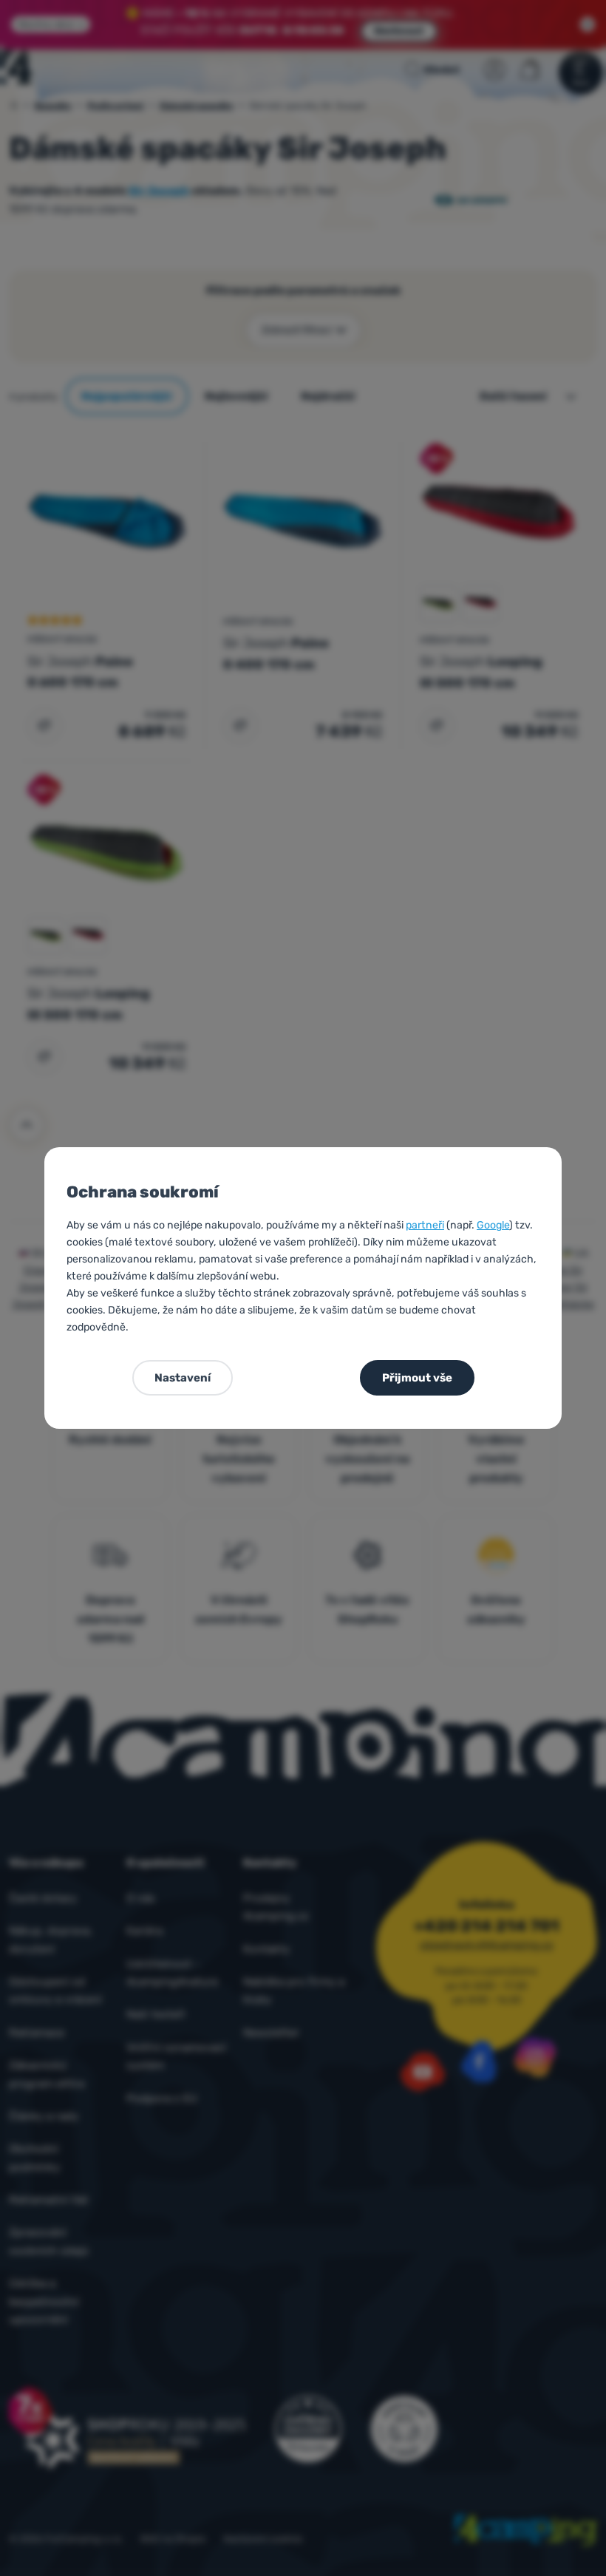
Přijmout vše (417, 1378)
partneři (425, 1225)
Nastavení (183, 1378)
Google (493, 1225)
